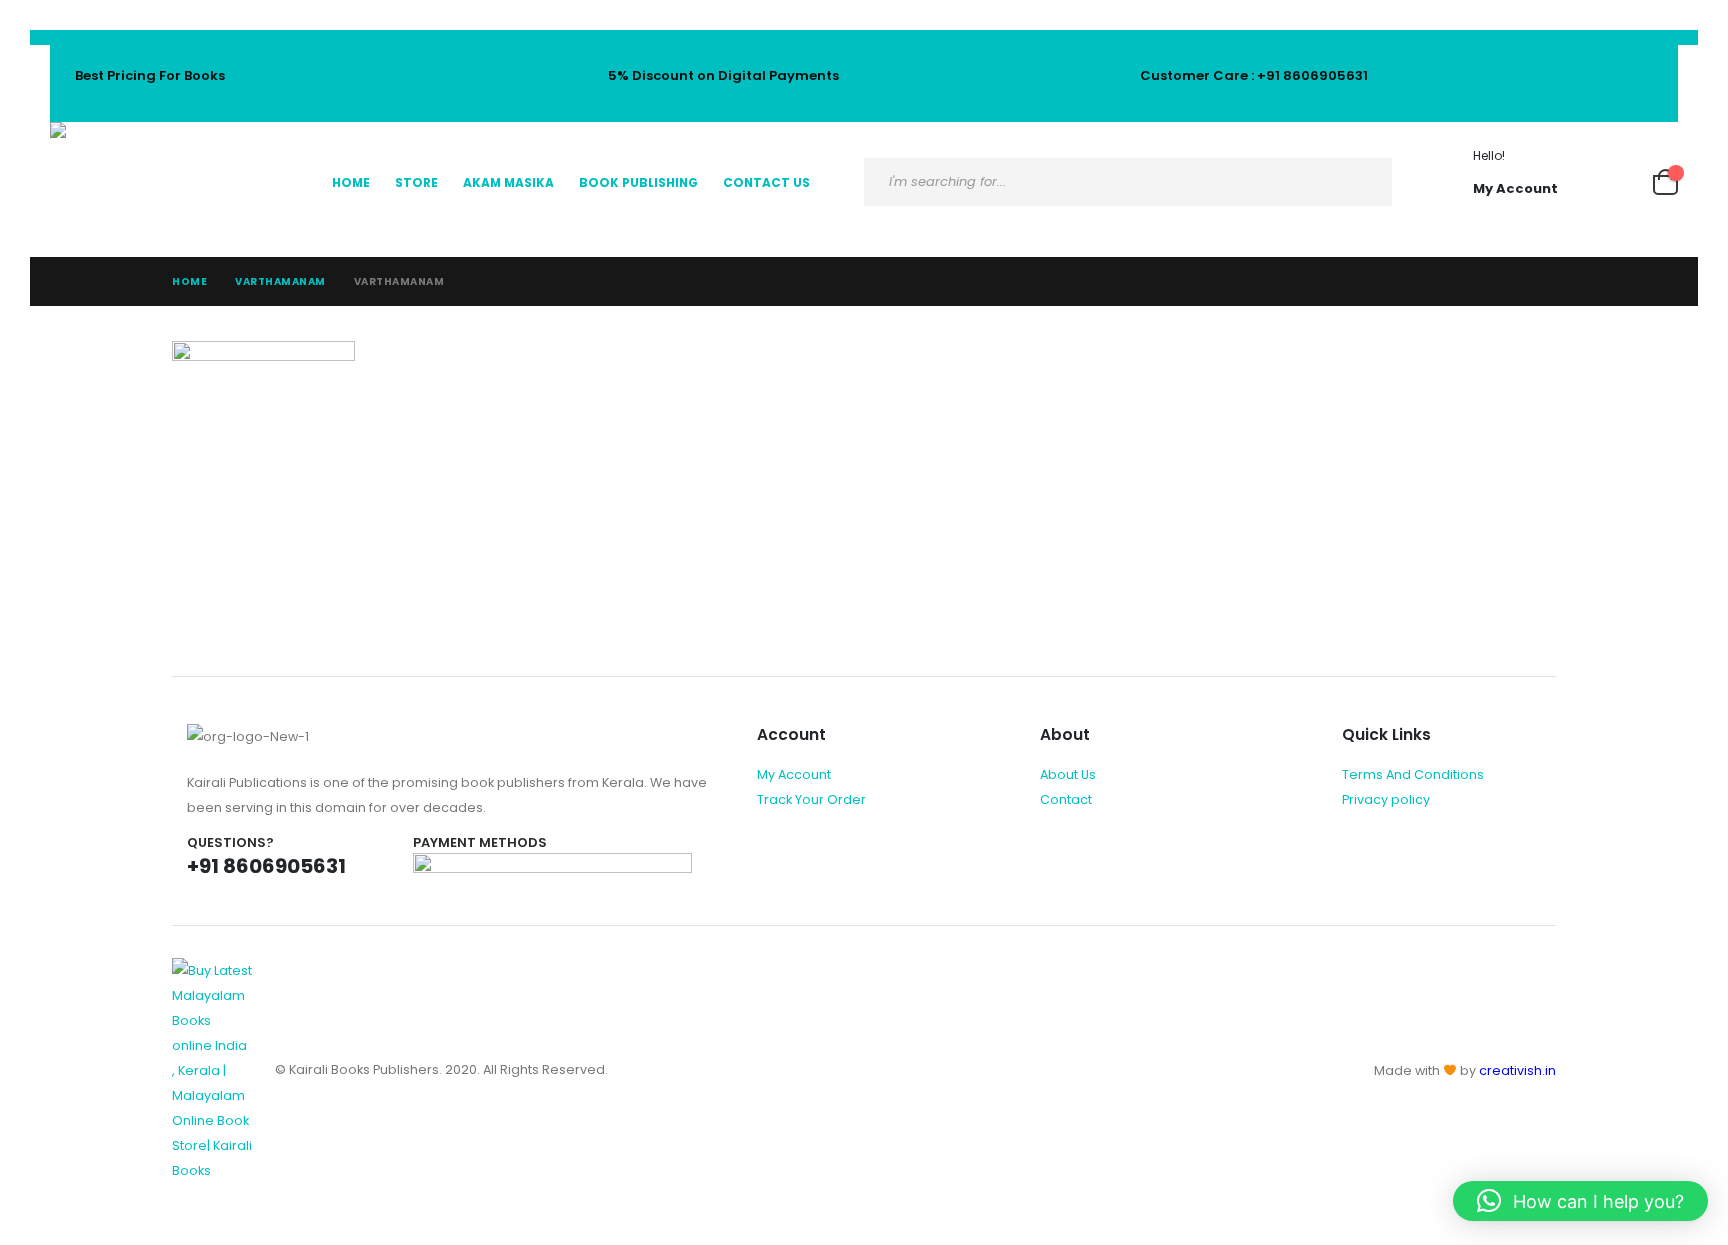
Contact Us (766, 182)
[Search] (1360, 182)
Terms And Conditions (1413, 774)
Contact (1066, 799)
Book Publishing (638, 182)
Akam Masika (508, 182)
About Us (1068, 774)
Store (416, 182)
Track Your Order (811, 799)
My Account (794, 774)
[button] (1580, 1201)
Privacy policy (1386, 799)
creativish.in (1517, 1070)
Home (351, 182)
